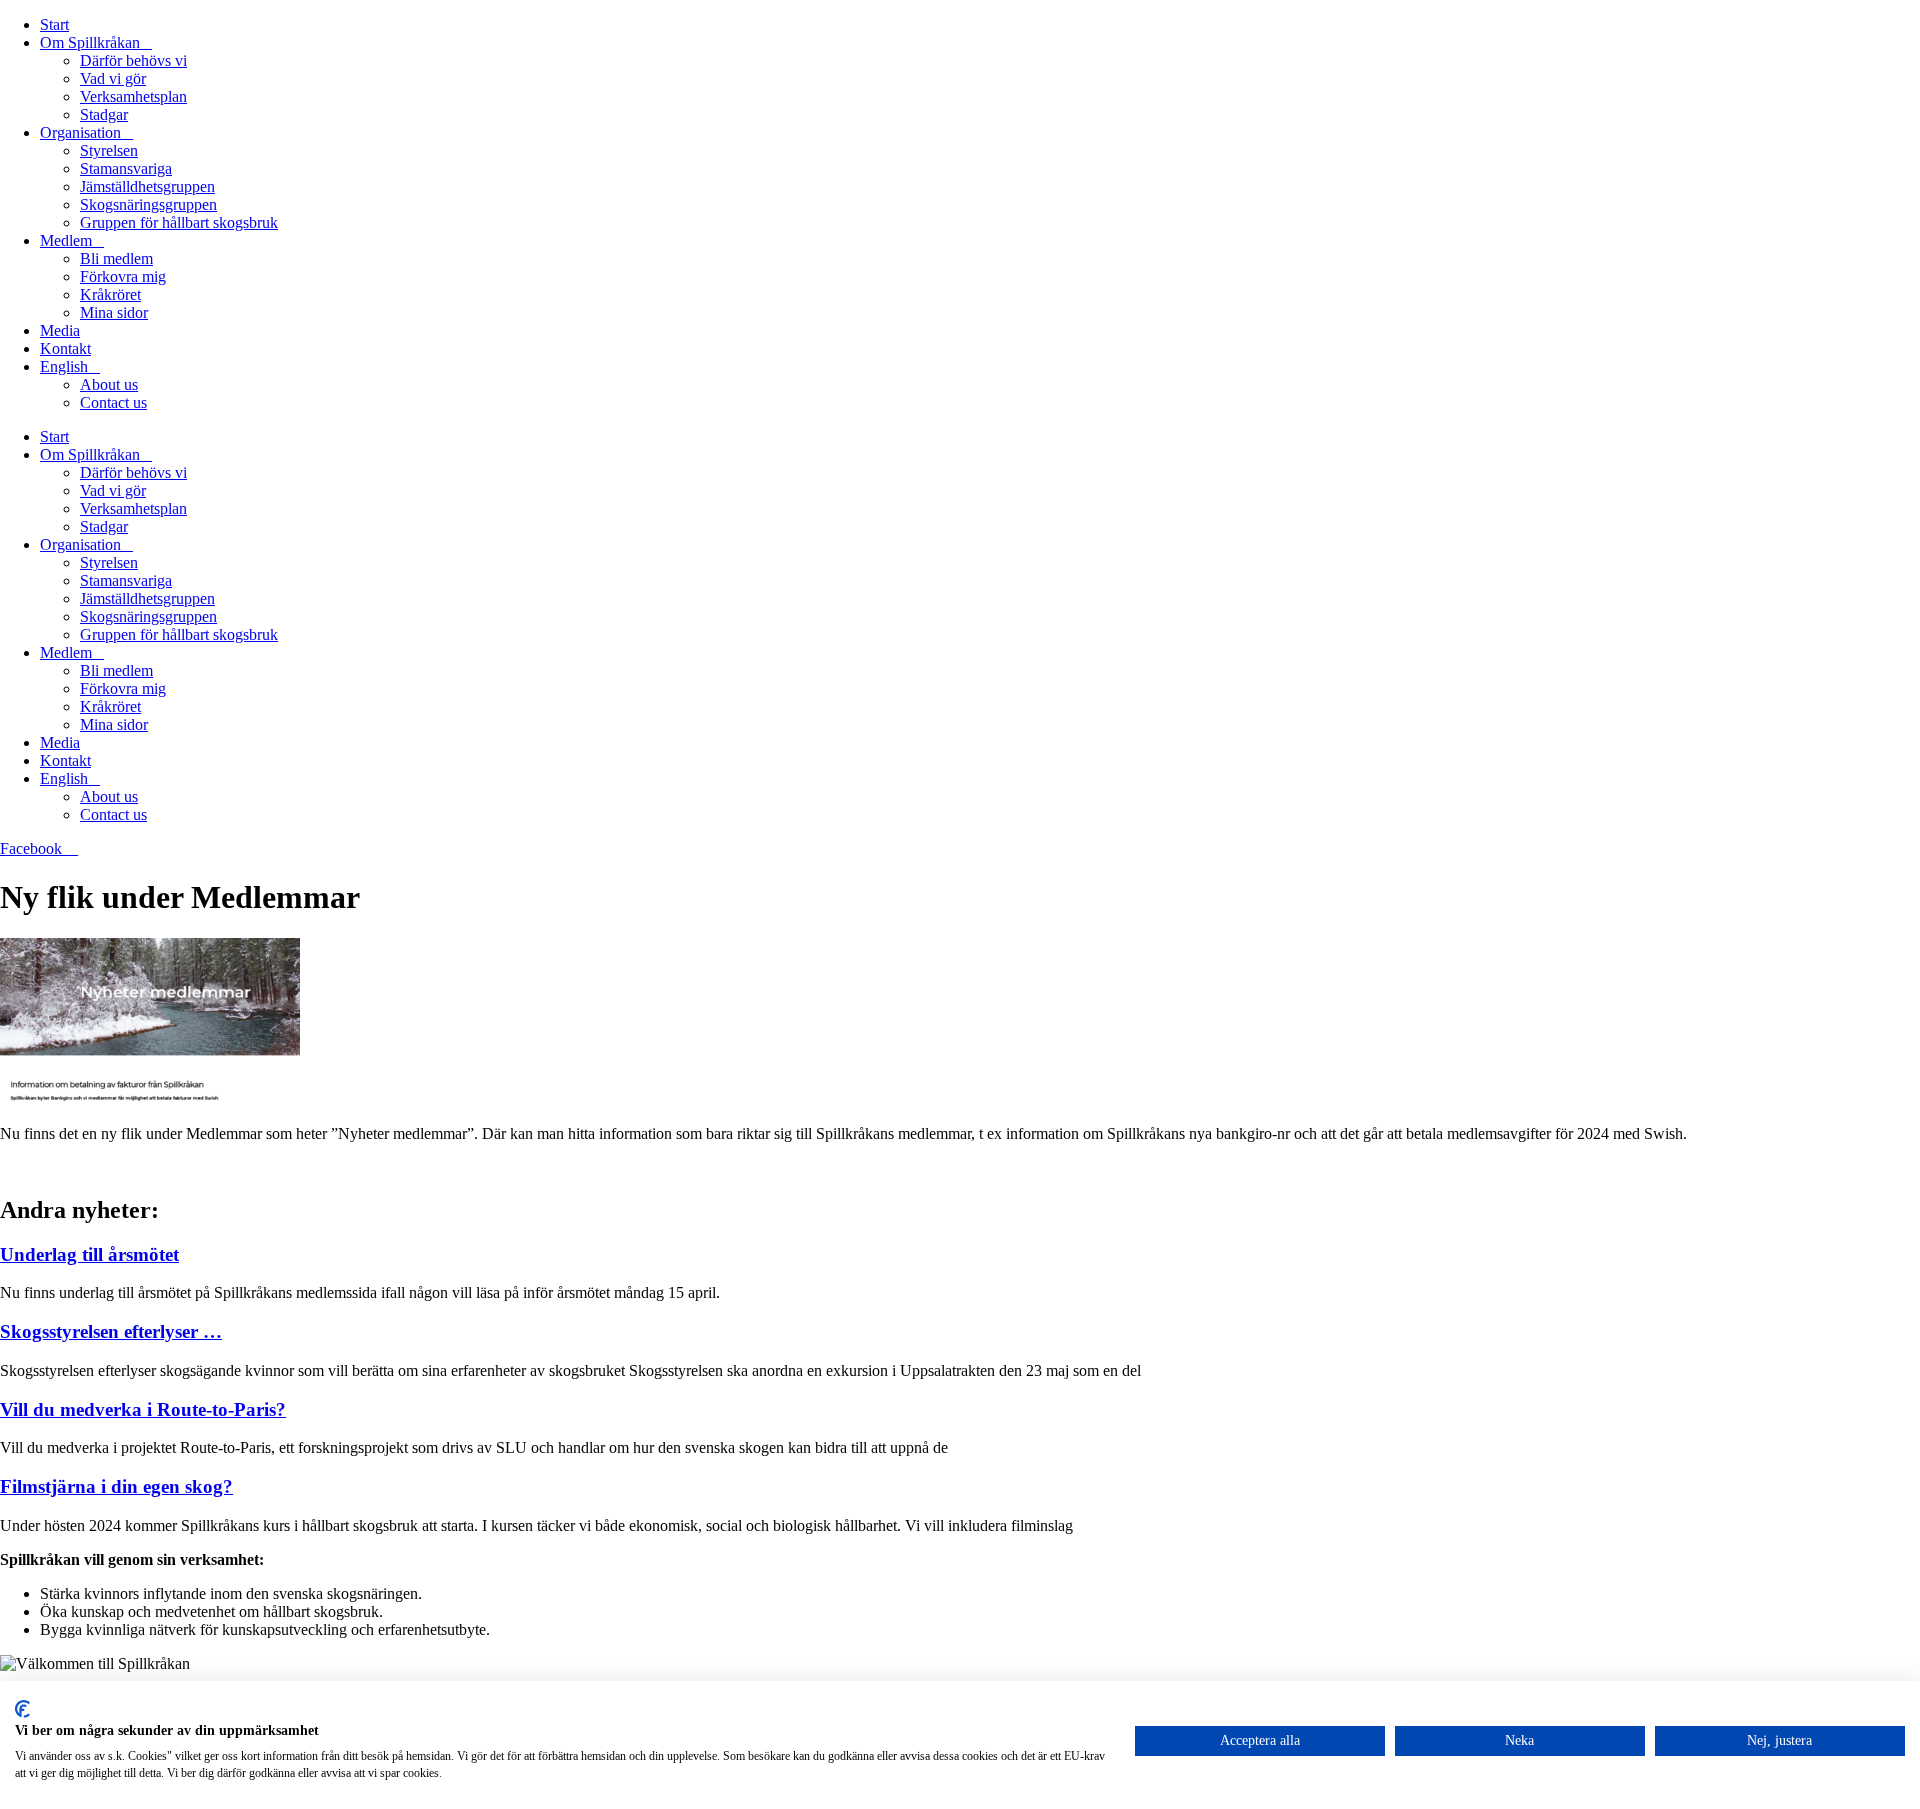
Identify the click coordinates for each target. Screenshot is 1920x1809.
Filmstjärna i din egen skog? (116, 1486)
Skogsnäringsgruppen (148, 204)
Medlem (66, 240)
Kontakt (65, 348)
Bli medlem (116, 258)
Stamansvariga (126, 168)
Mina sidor (114, 312)
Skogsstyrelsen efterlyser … (111, 1331)
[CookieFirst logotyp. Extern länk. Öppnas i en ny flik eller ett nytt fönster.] (22, 1709)
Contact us (113, 402)
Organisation (80, 132)
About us (109, 384)
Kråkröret (110, 294)
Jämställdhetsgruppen (147, 186)
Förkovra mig (123, 276)
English (64, 366)
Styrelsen (109, 150)
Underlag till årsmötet (89, 1254)
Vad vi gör (113, 78)
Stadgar (104, 114)
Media (60, 330)
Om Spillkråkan (90, 42)
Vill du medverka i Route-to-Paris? (143, 1409)
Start (54, 24)
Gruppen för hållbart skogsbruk (179, 222)
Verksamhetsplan (133, 96)
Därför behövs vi (133, 60)
